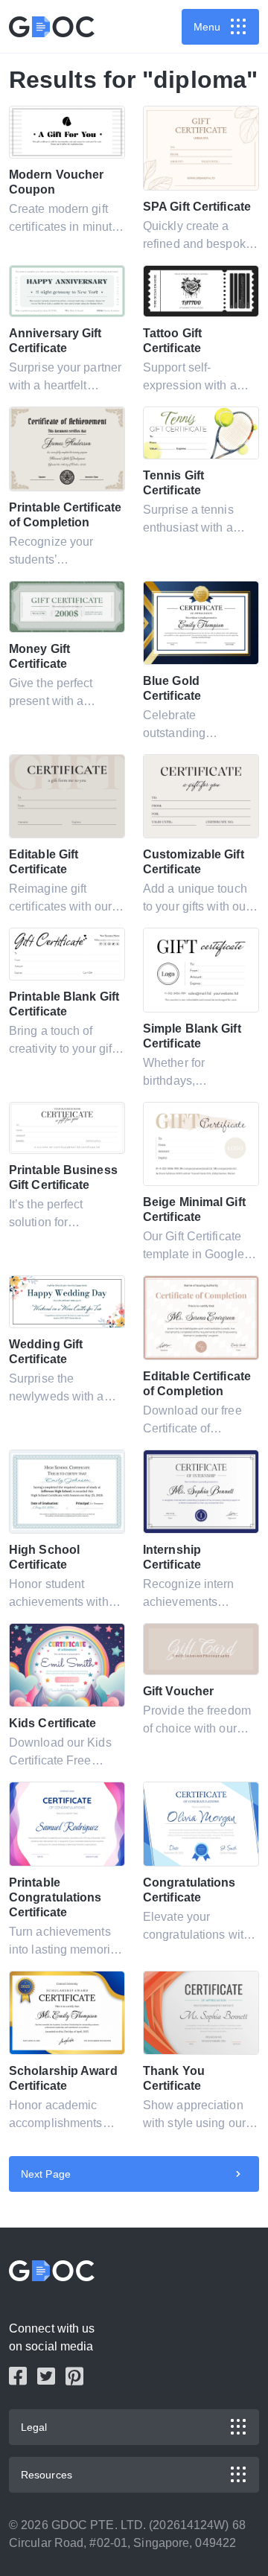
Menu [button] (207, 27)
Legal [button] (34, 2427)
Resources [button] (47, 2475)
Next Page (46, 2174)
